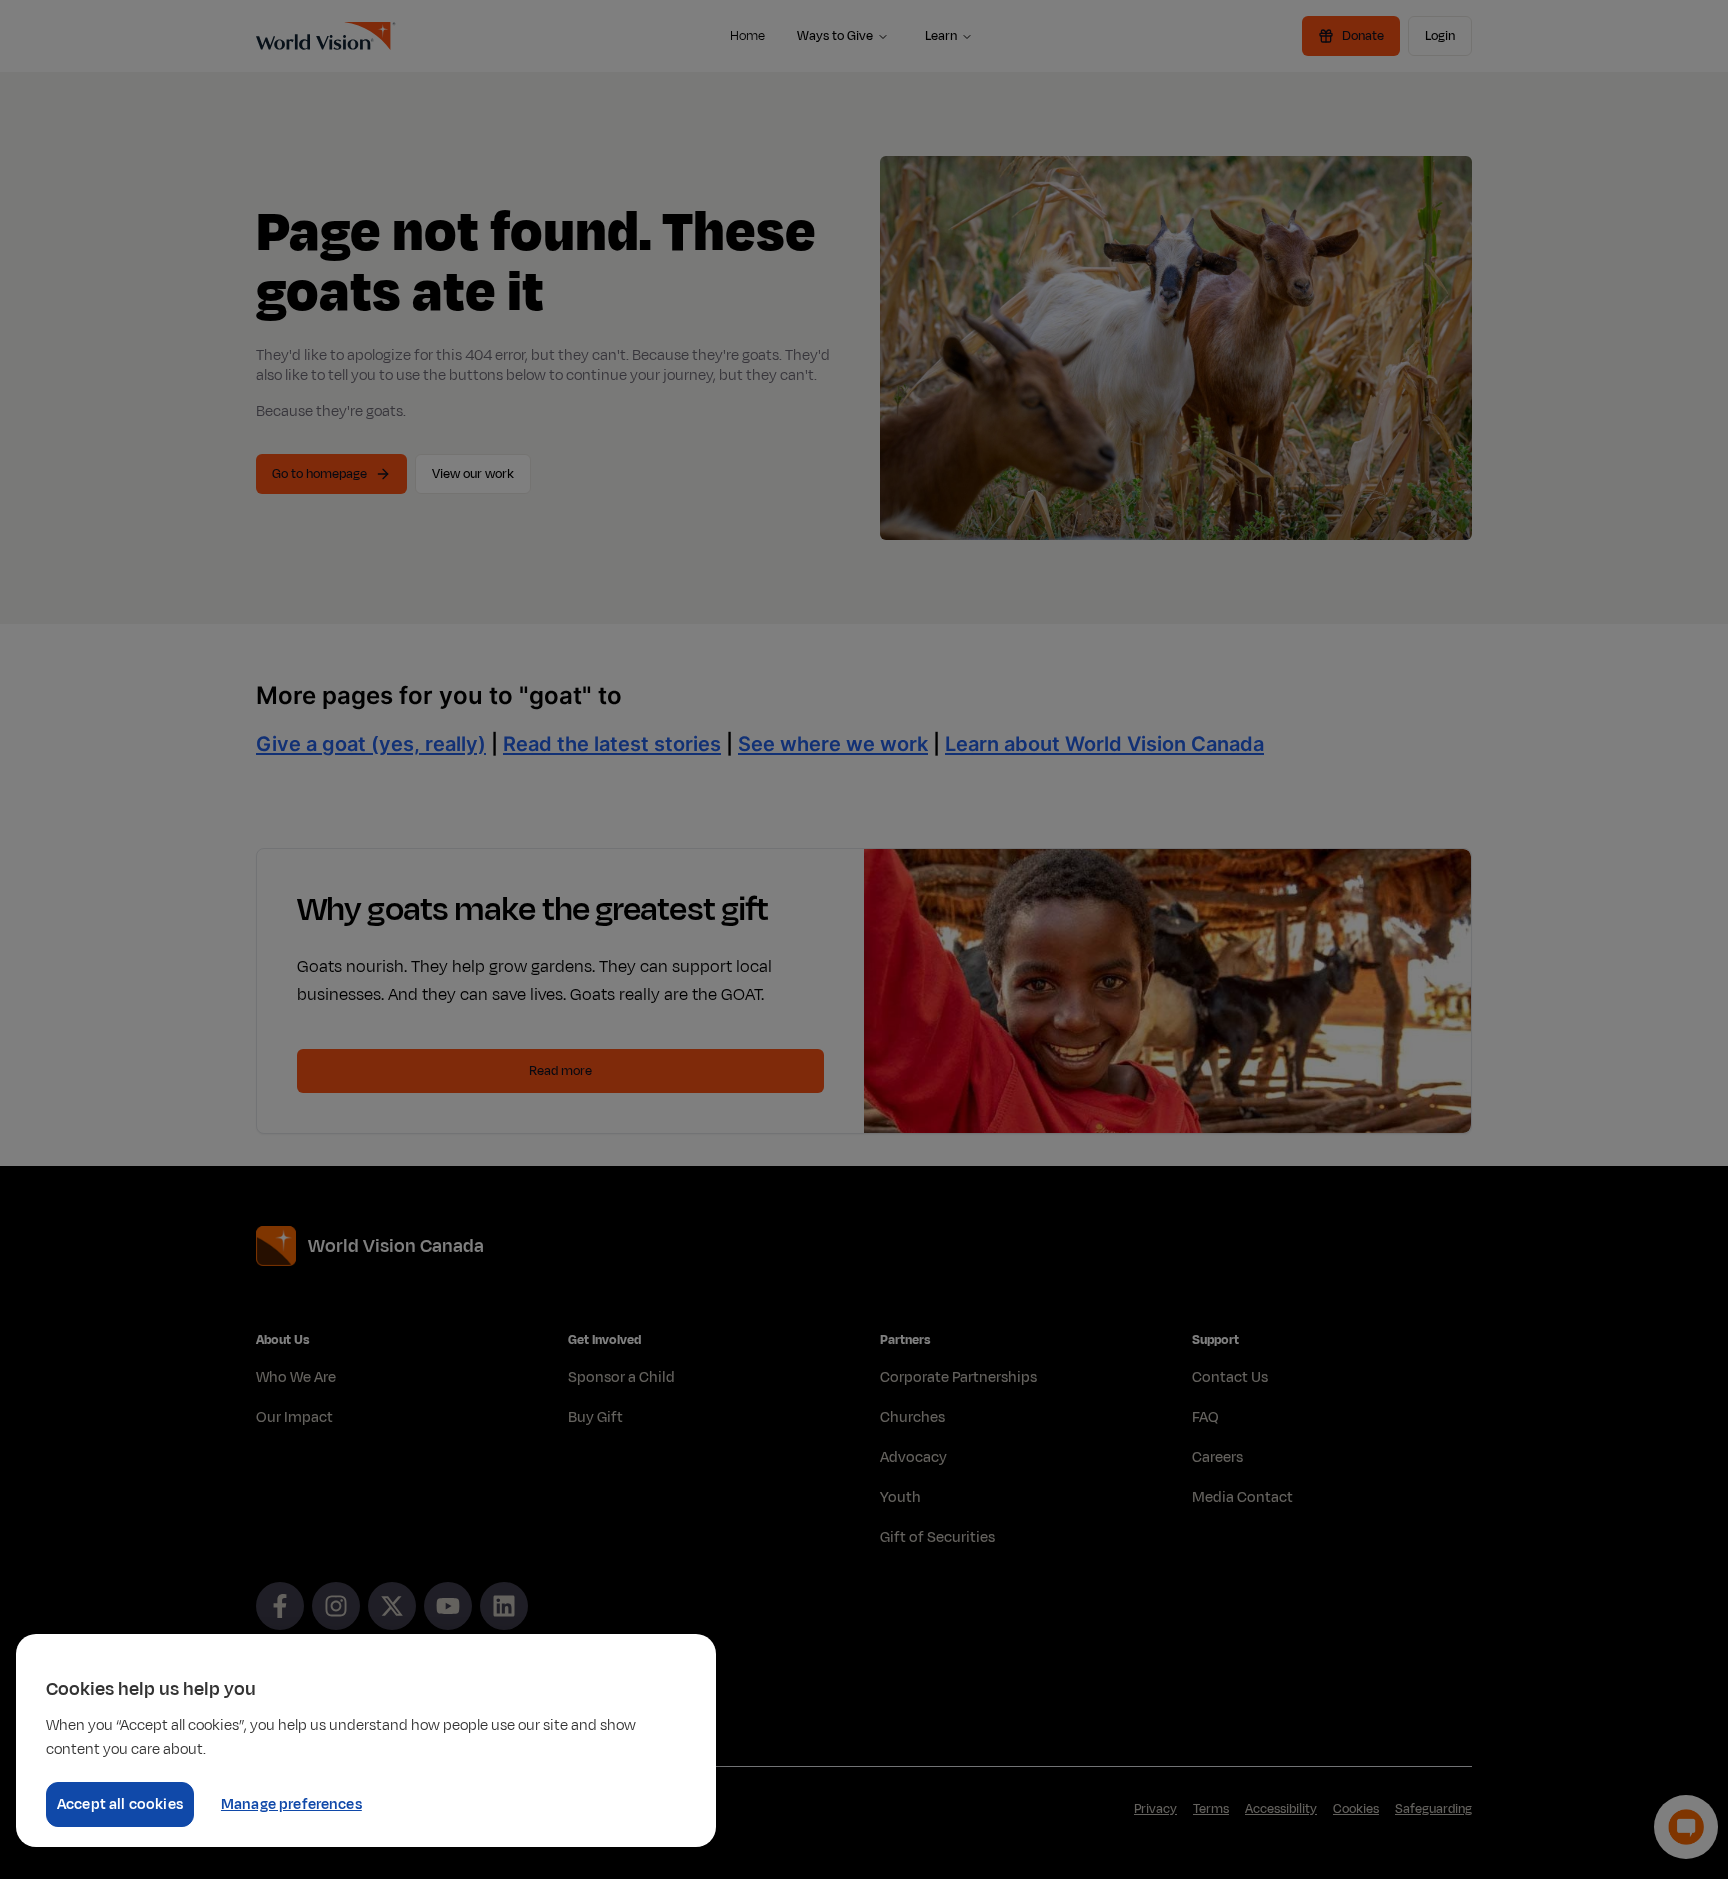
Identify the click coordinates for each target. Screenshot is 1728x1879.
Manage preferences (291, 1804)
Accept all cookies (120, 1804)
